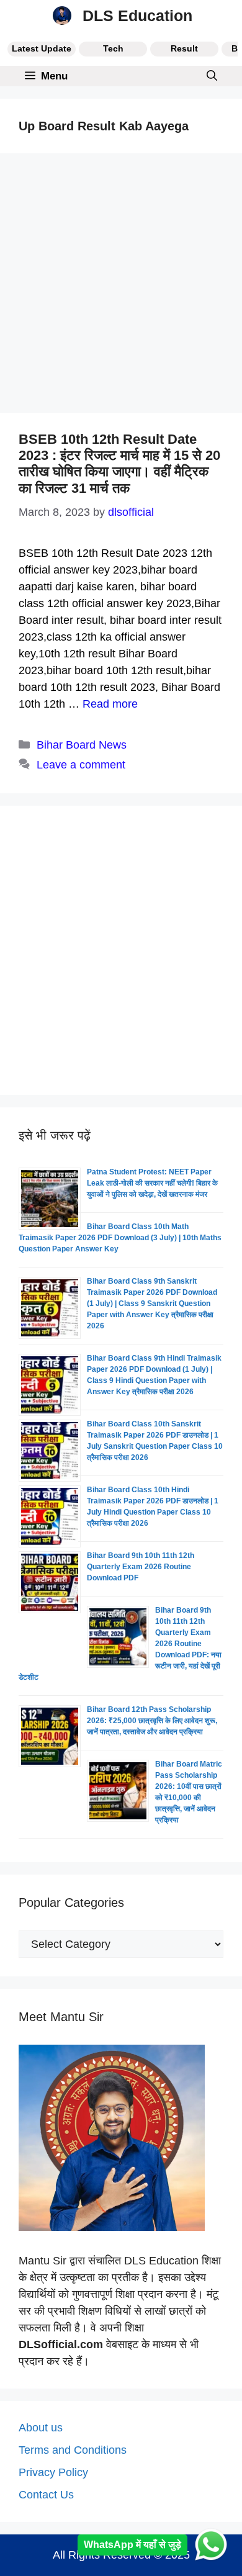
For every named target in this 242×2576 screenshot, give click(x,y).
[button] (212, 76)
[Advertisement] (121, 287)
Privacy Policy (53, 2472)
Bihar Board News (82, 745)
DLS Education (137, 16)
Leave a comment (81, 765)
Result (184, 48)
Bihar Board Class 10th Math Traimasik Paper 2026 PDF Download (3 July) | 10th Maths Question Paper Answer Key (120, 1238)
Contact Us (46, 2495)
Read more (110, 704)
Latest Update (42, 48)
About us (41, 2428)
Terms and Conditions (73, 2450)
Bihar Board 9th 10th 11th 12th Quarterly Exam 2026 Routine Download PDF (141, 1567)
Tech (113, 48)
